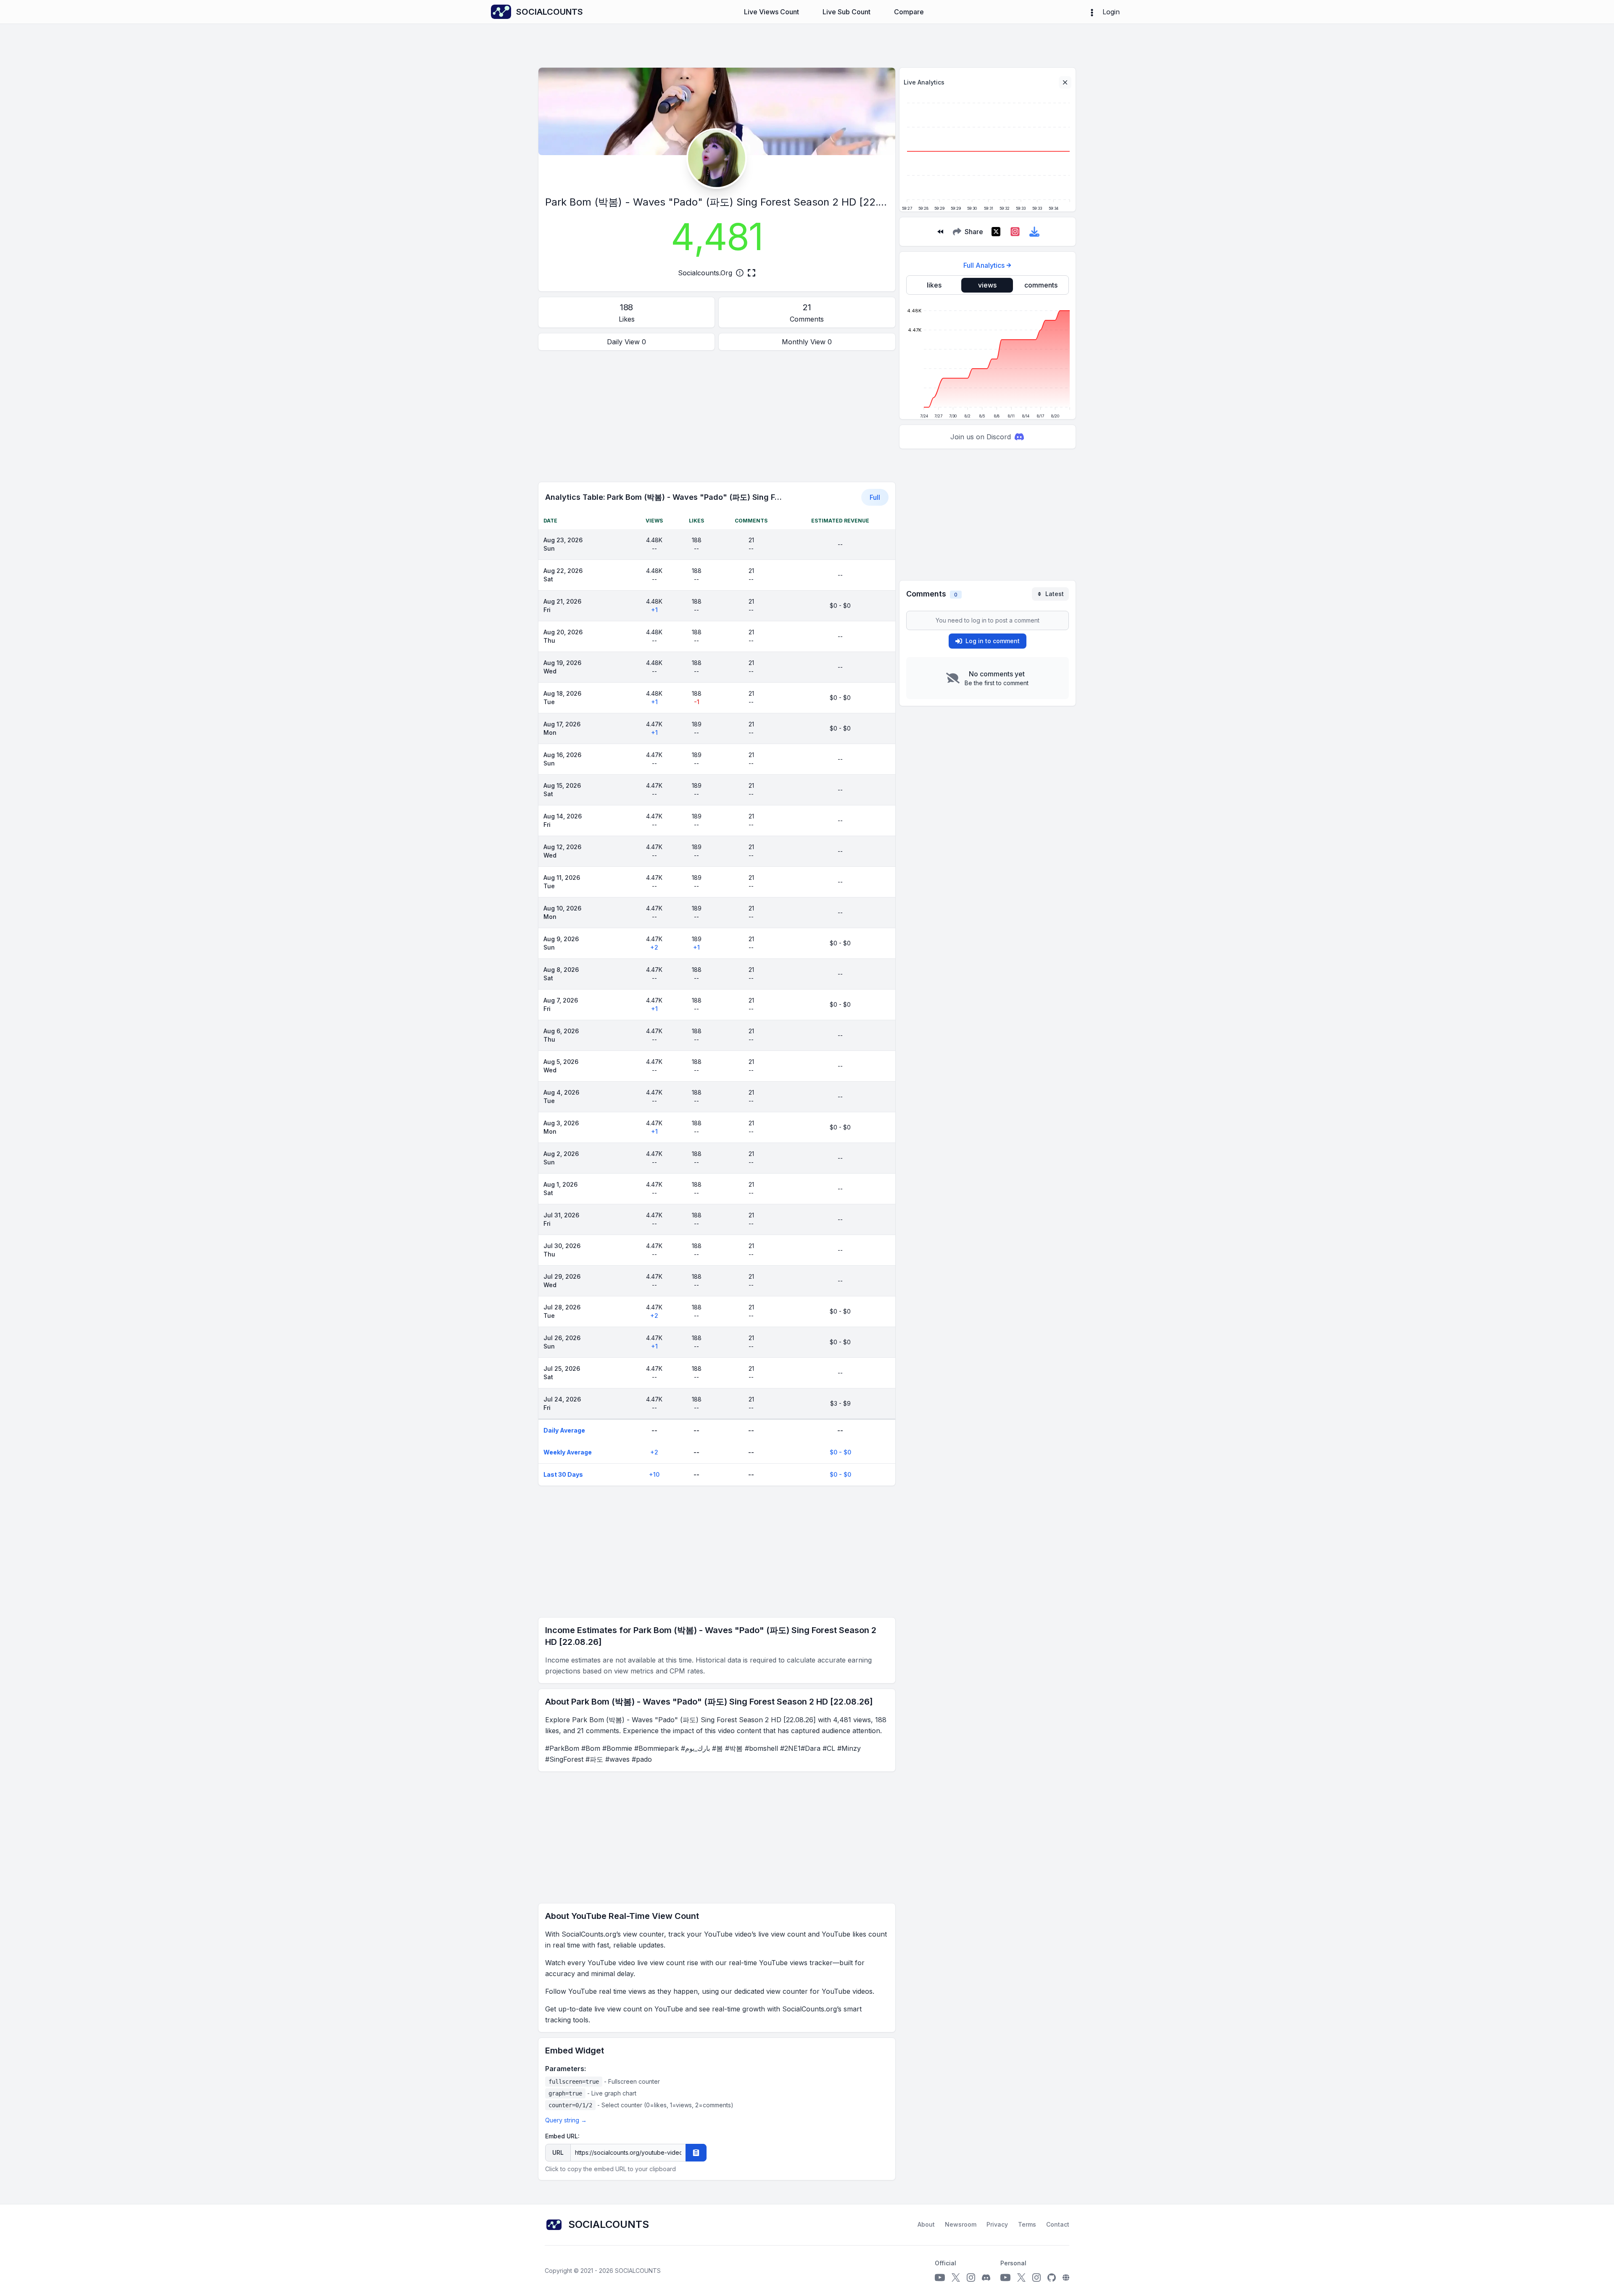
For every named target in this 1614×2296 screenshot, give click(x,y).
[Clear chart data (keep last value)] (1065, 82)
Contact (1058, 2224)
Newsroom (961, 2224)
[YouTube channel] (940, 2278)
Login (1111, 12)
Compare (909, 12)
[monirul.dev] (1066, 2278)
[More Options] (1092, 12)
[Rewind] (940, 232)
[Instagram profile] (971, 2278)
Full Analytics (984, 265)
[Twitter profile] (956, 2278)
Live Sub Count (847, 12)
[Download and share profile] (1034, 232)
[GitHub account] (1052, 2278)
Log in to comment (993, 641)
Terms (1027, 2224)
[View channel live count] (717, 158)
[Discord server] (986, 2278)
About (926, 2224)
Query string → (566, 2120)
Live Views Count (771, 12)
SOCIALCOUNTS (638, 2271)
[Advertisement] (717, 416)
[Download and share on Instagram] (1015, 232)
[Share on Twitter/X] (996, 232)
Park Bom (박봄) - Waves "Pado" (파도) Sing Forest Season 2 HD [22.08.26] (727, 202)
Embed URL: (562, 2136)
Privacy (997, 2224)
